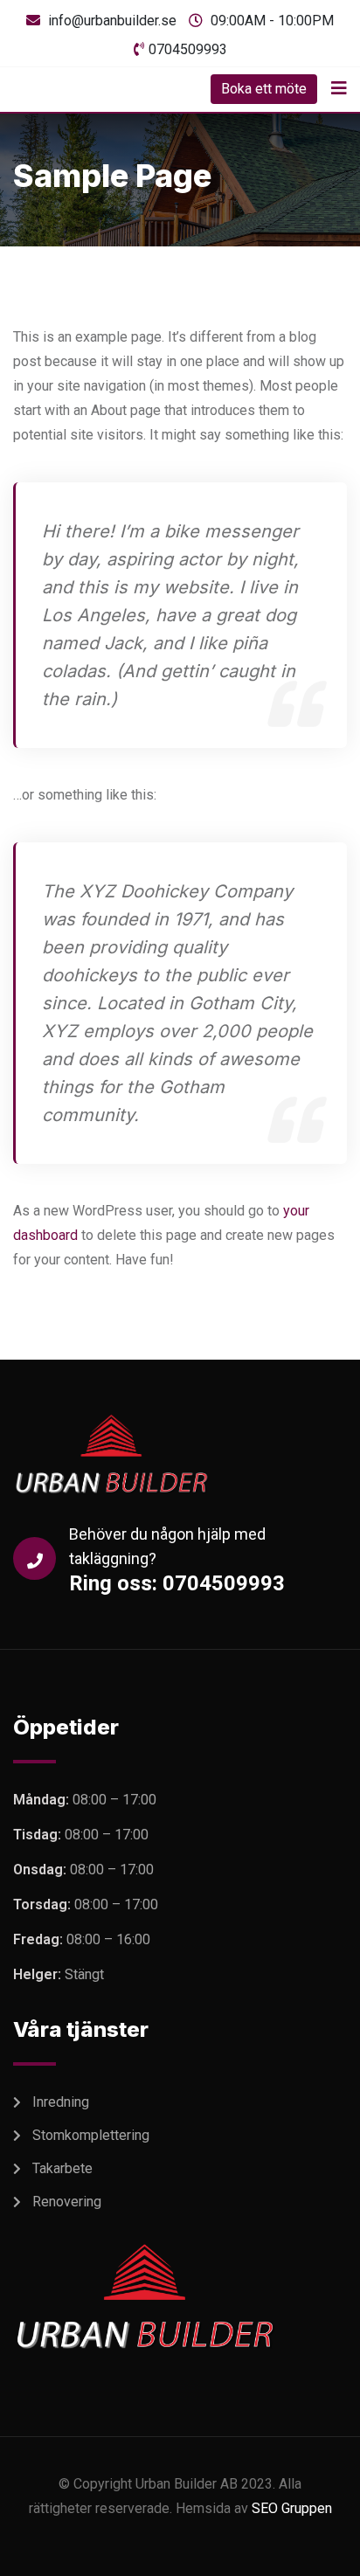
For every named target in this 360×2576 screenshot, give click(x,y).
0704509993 (188, 49)
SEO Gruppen (292, 2508)
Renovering (67, 2202)
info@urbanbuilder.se (112, 21)
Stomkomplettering (91, 2135)
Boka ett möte (264, 89)
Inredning (61, 2102)
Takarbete (62, 2168)
